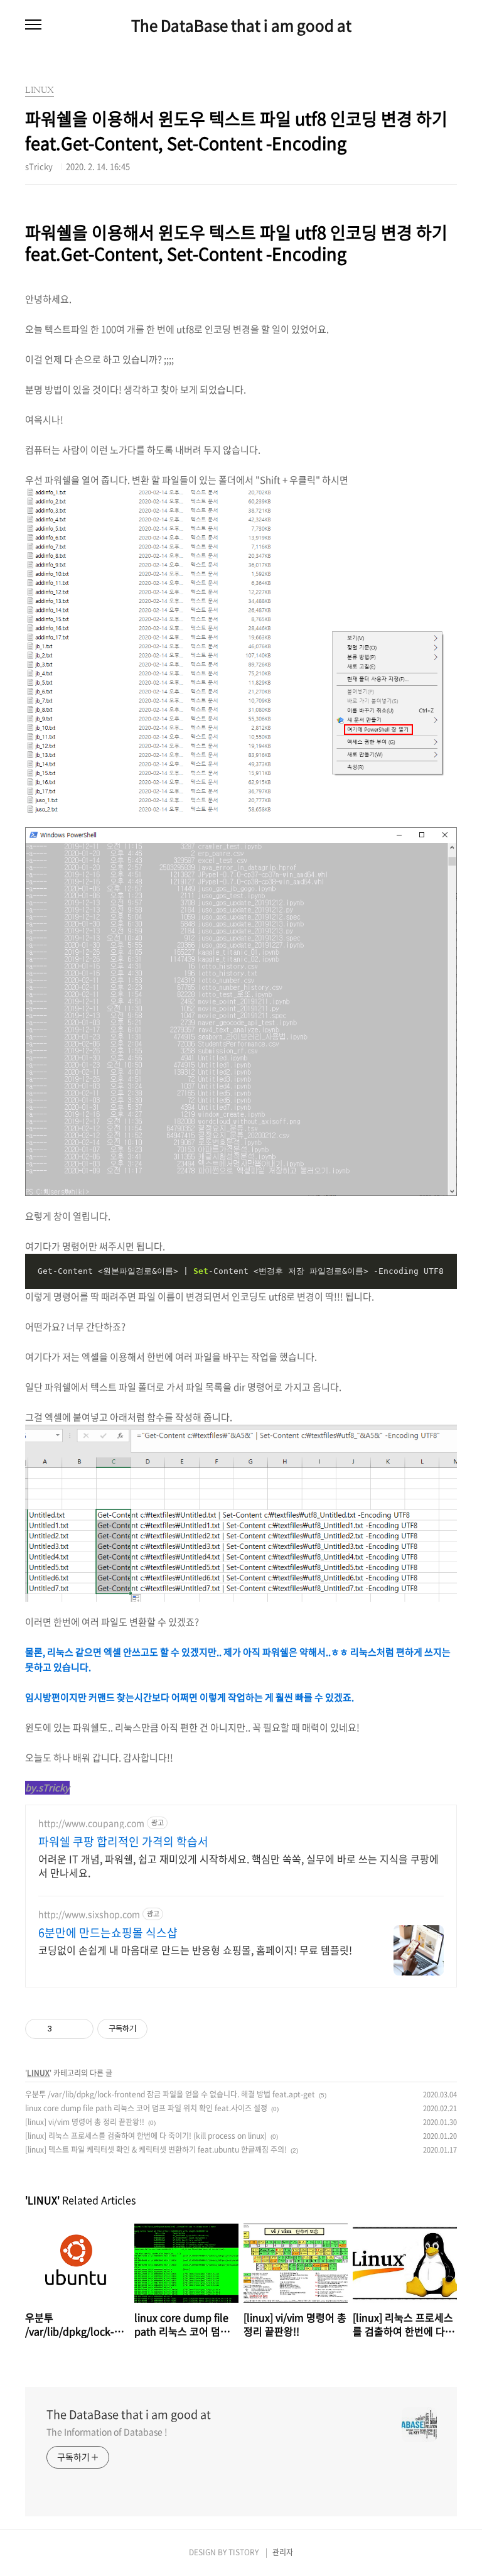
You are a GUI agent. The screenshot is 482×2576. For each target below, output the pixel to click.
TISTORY (244, 2552)
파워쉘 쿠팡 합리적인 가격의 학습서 (123, 1842)
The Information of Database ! (107, 2432)
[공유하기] (64, 2029)
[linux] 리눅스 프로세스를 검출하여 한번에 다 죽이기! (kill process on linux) (146, 2136)
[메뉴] (33, 25)
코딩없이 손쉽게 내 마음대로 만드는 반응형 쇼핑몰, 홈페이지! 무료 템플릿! (195, 1949)
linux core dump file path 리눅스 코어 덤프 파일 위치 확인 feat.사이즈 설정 (146, 2108)
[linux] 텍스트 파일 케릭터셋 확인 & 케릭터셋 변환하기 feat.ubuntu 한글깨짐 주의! (156, 2149)
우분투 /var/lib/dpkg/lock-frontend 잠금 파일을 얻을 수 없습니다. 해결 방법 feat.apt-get (170, 2094)
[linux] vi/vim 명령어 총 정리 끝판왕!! (85, 2122)
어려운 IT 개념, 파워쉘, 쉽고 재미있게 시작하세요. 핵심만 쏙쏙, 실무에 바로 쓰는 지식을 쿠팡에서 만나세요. (238, 1865)
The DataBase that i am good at (241, 25)
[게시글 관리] (79, 2029)
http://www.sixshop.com (89, 1914)
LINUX (38, 2073)
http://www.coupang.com (91, 1823)
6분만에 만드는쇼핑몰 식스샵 (108, 1933)
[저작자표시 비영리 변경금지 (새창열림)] (164, 2029)
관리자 (283, 2552)
